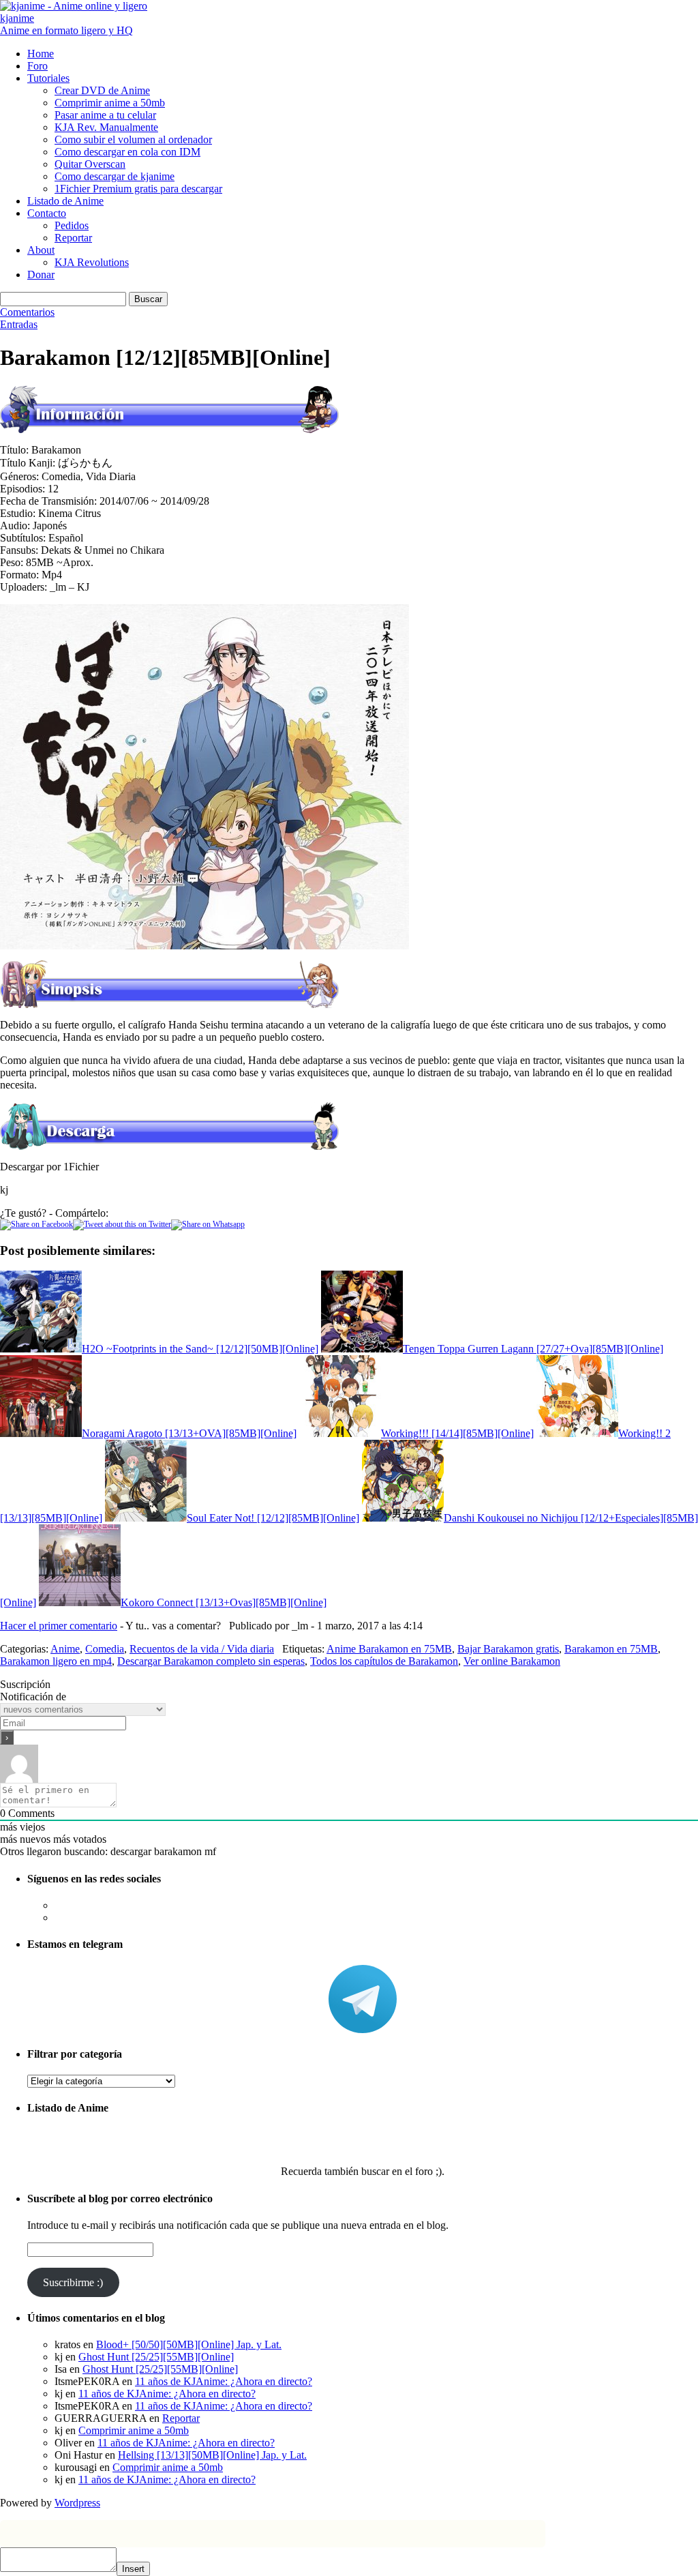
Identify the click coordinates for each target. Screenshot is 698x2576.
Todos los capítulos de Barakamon (384, 1661)
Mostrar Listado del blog (363, 2134)
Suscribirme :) (73, 2282)
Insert (133, 2569)
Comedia (105, 1649)
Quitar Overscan (90, 164)
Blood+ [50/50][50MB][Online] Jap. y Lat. (189, 2344)
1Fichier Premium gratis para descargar (138, 189)
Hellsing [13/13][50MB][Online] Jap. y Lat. (212, 2455)
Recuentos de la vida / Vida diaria (202, 1649)
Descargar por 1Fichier (49, 1167)
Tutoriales (48, 78)
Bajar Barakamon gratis (508, 1649)
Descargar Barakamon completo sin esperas (211, 1661)
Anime (65, 1649)
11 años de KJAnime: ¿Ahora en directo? (224, 2381)
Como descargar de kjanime (115, 176)
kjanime (17, 18)
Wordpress (77, 2503)
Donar (41, 275)
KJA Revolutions (92, 262)
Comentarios (27, 312)
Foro (37, 66)
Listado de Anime (65, 201)
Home (41, 54)
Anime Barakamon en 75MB (389, 1649)
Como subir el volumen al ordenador (133, 139)
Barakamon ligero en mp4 (56, 1661)
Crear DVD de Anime (102, 90)
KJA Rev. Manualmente (106, 127)
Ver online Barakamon (512, 1661)
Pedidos (72, 225)
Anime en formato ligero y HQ (66, 30)
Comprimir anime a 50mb (110, 103)
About (41, 250)
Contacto (47, 213)
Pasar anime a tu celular (105, 115)
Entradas (19, 324)
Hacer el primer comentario (59, 1626)
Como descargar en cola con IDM (127, 152)
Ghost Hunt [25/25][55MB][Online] (156, 2357)
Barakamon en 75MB (611, 1649)
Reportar (73, 238)
